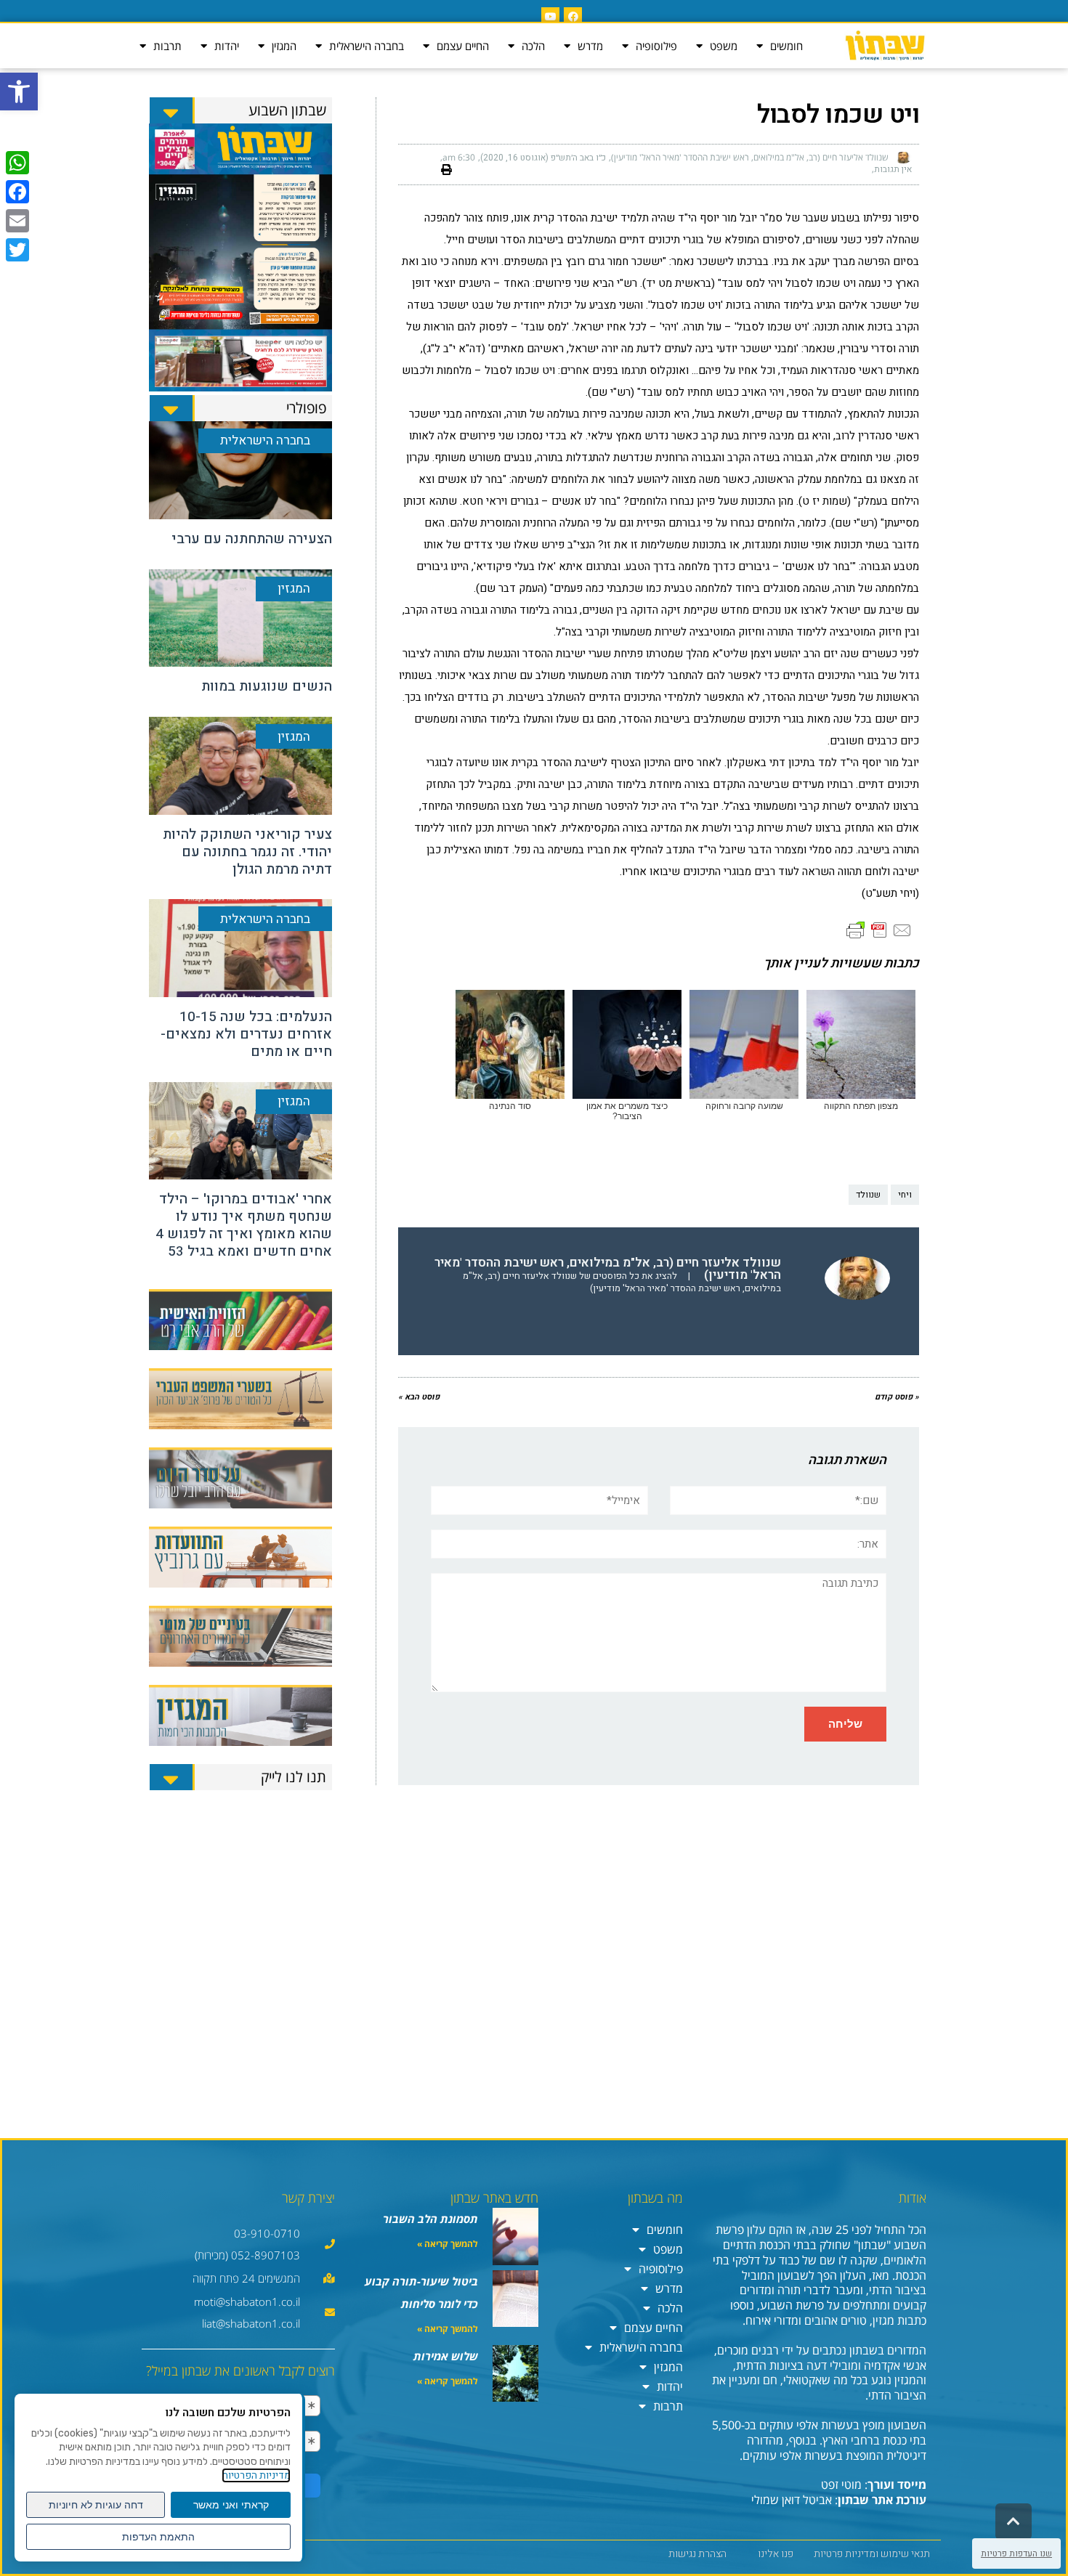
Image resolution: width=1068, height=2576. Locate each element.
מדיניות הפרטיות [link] (256, 2475)
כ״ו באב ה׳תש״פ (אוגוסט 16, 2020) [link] (543, 158)
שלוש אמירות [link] (446, 2356)
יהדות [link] (227, 46)
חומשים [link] (786, 46)
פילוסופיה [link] (656, 46)
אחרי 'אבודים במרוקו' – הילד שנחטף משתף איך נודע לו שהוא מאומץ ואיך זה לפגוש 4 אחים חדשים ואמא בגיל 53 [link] (244, 1225)
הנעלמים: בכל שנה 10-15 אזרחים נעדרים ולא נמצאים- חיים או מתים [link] (246, 1034)
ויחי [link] (905, 1195)
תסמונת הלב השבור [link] (430, 2219)
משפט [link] (724, 46)
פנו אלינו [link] (776, 2554)
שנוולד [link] (868, 1195)
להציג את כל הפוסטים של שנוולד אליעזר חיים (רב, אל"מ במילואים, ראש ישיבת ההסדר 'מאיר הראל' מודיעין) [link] (622, 1282)
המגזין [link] (284, 46)
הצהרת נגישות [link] (697, 2554)
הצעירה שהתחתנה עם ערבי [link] (252, 539)
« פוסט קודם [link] (897, 1397)
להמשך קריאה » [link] (448, 2244)
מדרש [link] (590, 46)
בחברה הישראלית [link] (367, 46)
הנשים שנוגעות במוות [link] (267, 686)
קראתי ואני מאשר (231, 2505)
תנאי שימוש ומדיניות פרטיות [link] (872, 2554)
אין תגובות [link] (893, 169)
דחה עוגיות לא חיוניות (96, 2505)
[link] (19, 92)
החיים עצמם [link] (463, 46)
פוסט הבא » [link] (419, 1397)
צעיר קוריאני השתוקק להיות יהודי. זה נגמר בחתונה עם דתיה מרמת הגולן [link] (247, 852)
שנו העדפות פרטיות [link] (1016, 2553)
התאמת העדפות (158, 2537)
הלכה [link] (533, 46)
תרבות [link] (167, 46)
